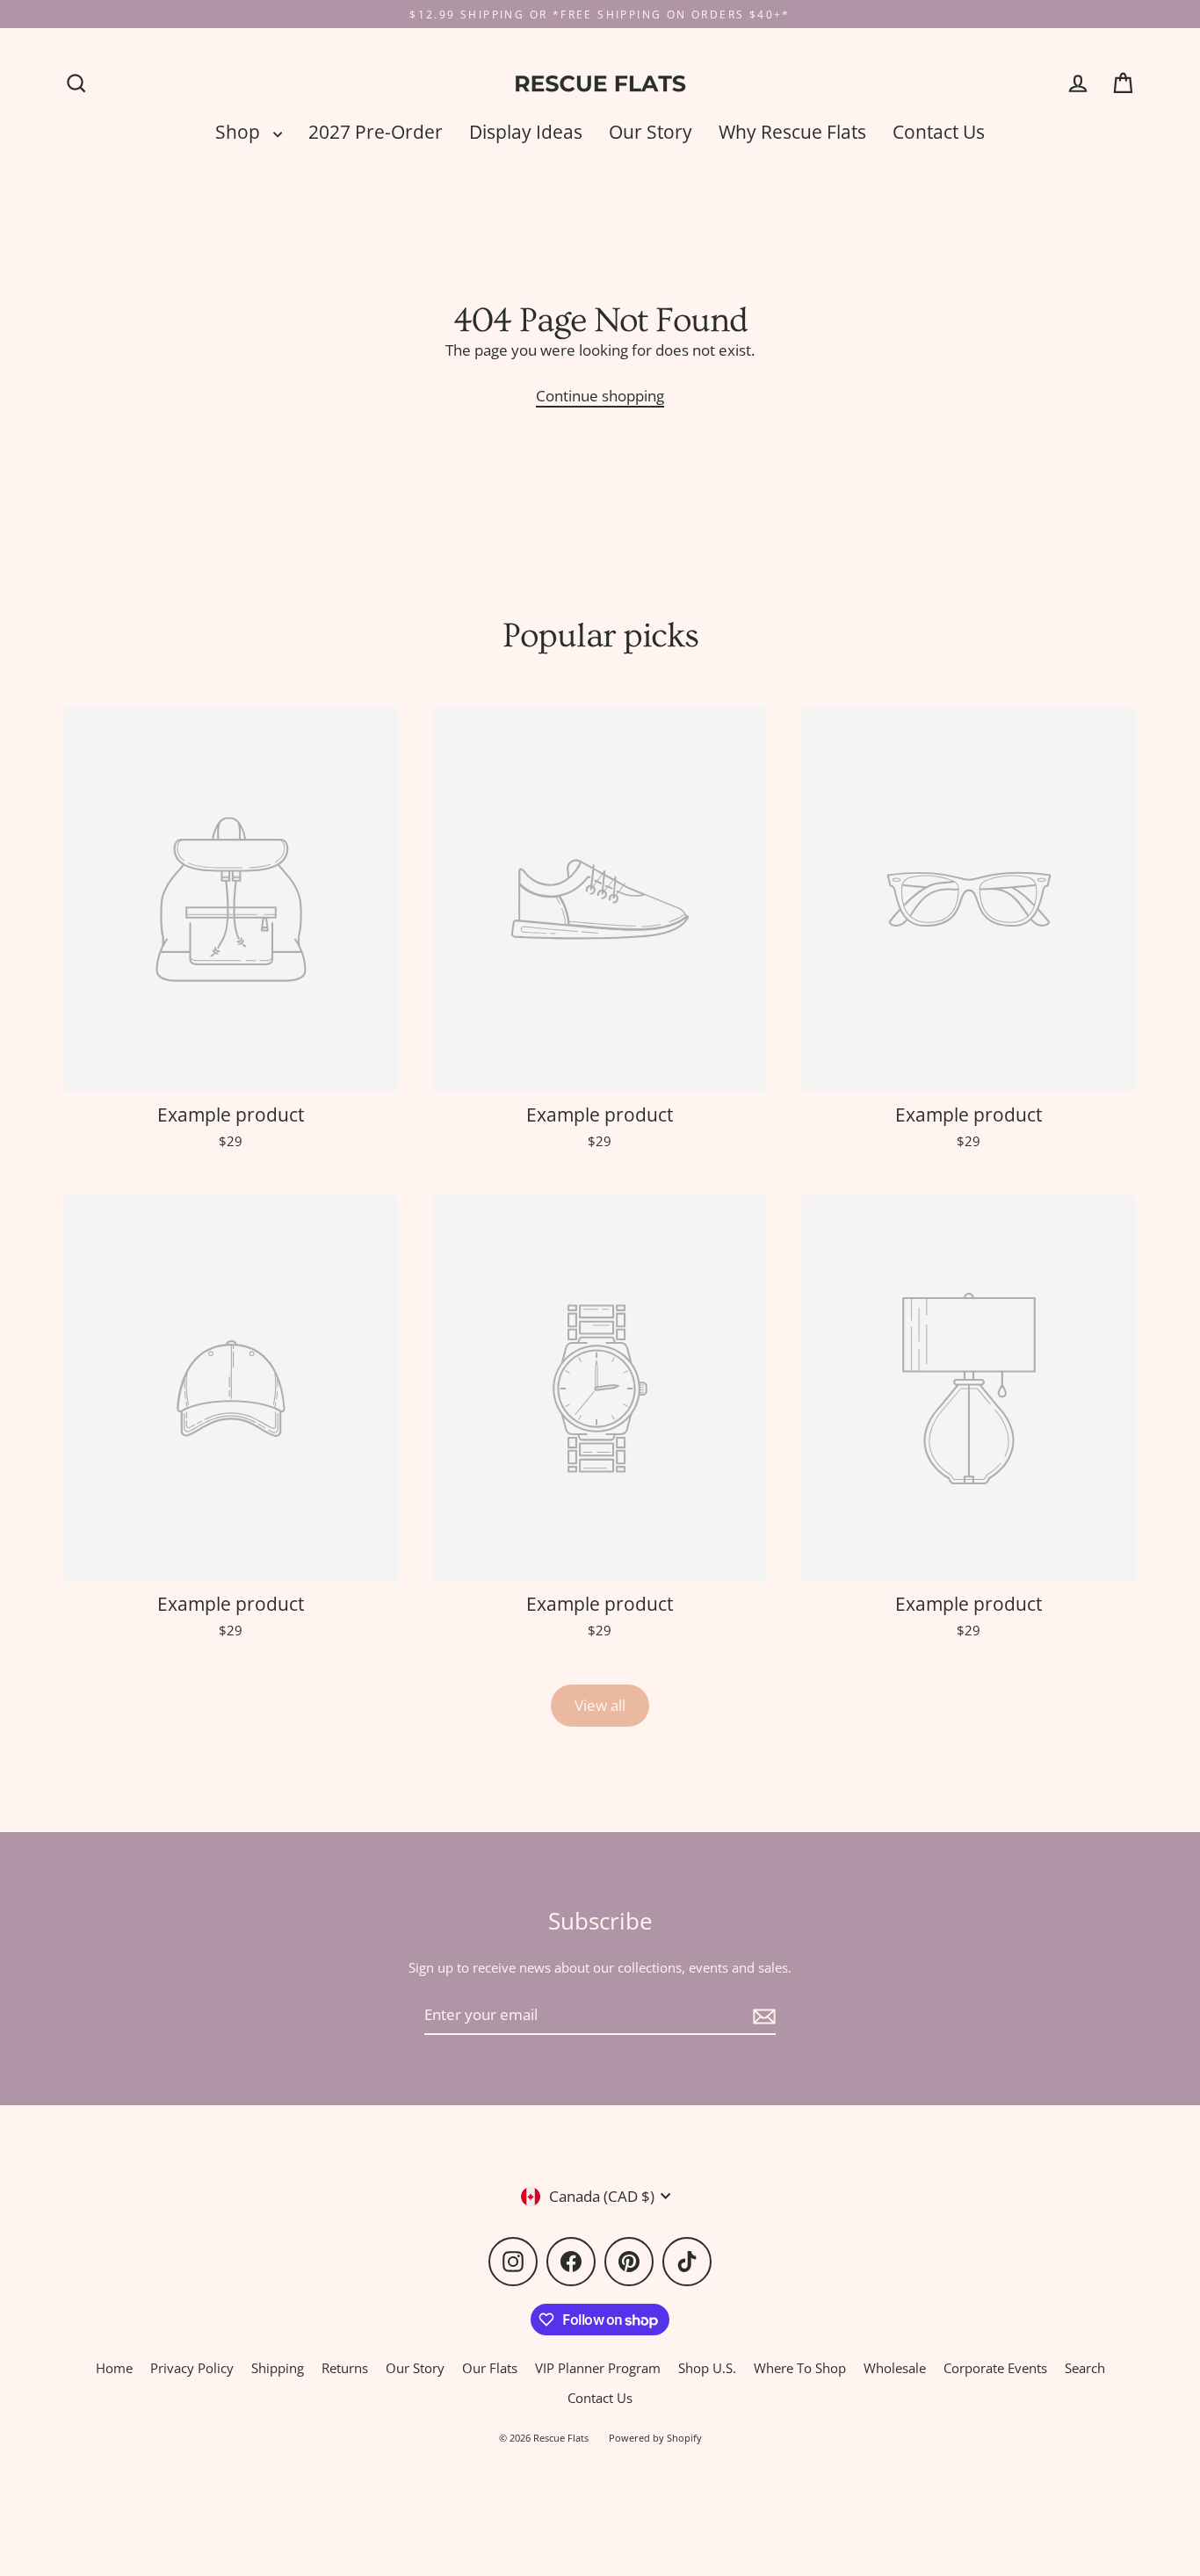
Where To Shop (800, 2368)
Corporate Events (995, 2368)
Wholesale (895, 2368)
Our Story (651, 132)
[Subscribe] (762, 2015)
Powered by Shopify (655, 2438)
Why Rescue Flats (792, 132)
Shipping (278, 2368)
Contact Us (939, 132)
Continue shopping (600, 396)
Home (114, 2368)
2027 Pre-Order (376, 132)
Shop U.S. (707, 2368)
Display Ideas (526, 132)
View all (600, 1705)
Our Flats (490, 2368)
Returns (345, 2368)
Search (1085, 2368)
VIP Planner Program (598, 2368)
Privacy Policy (192, 2368)
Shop (240, 132)
